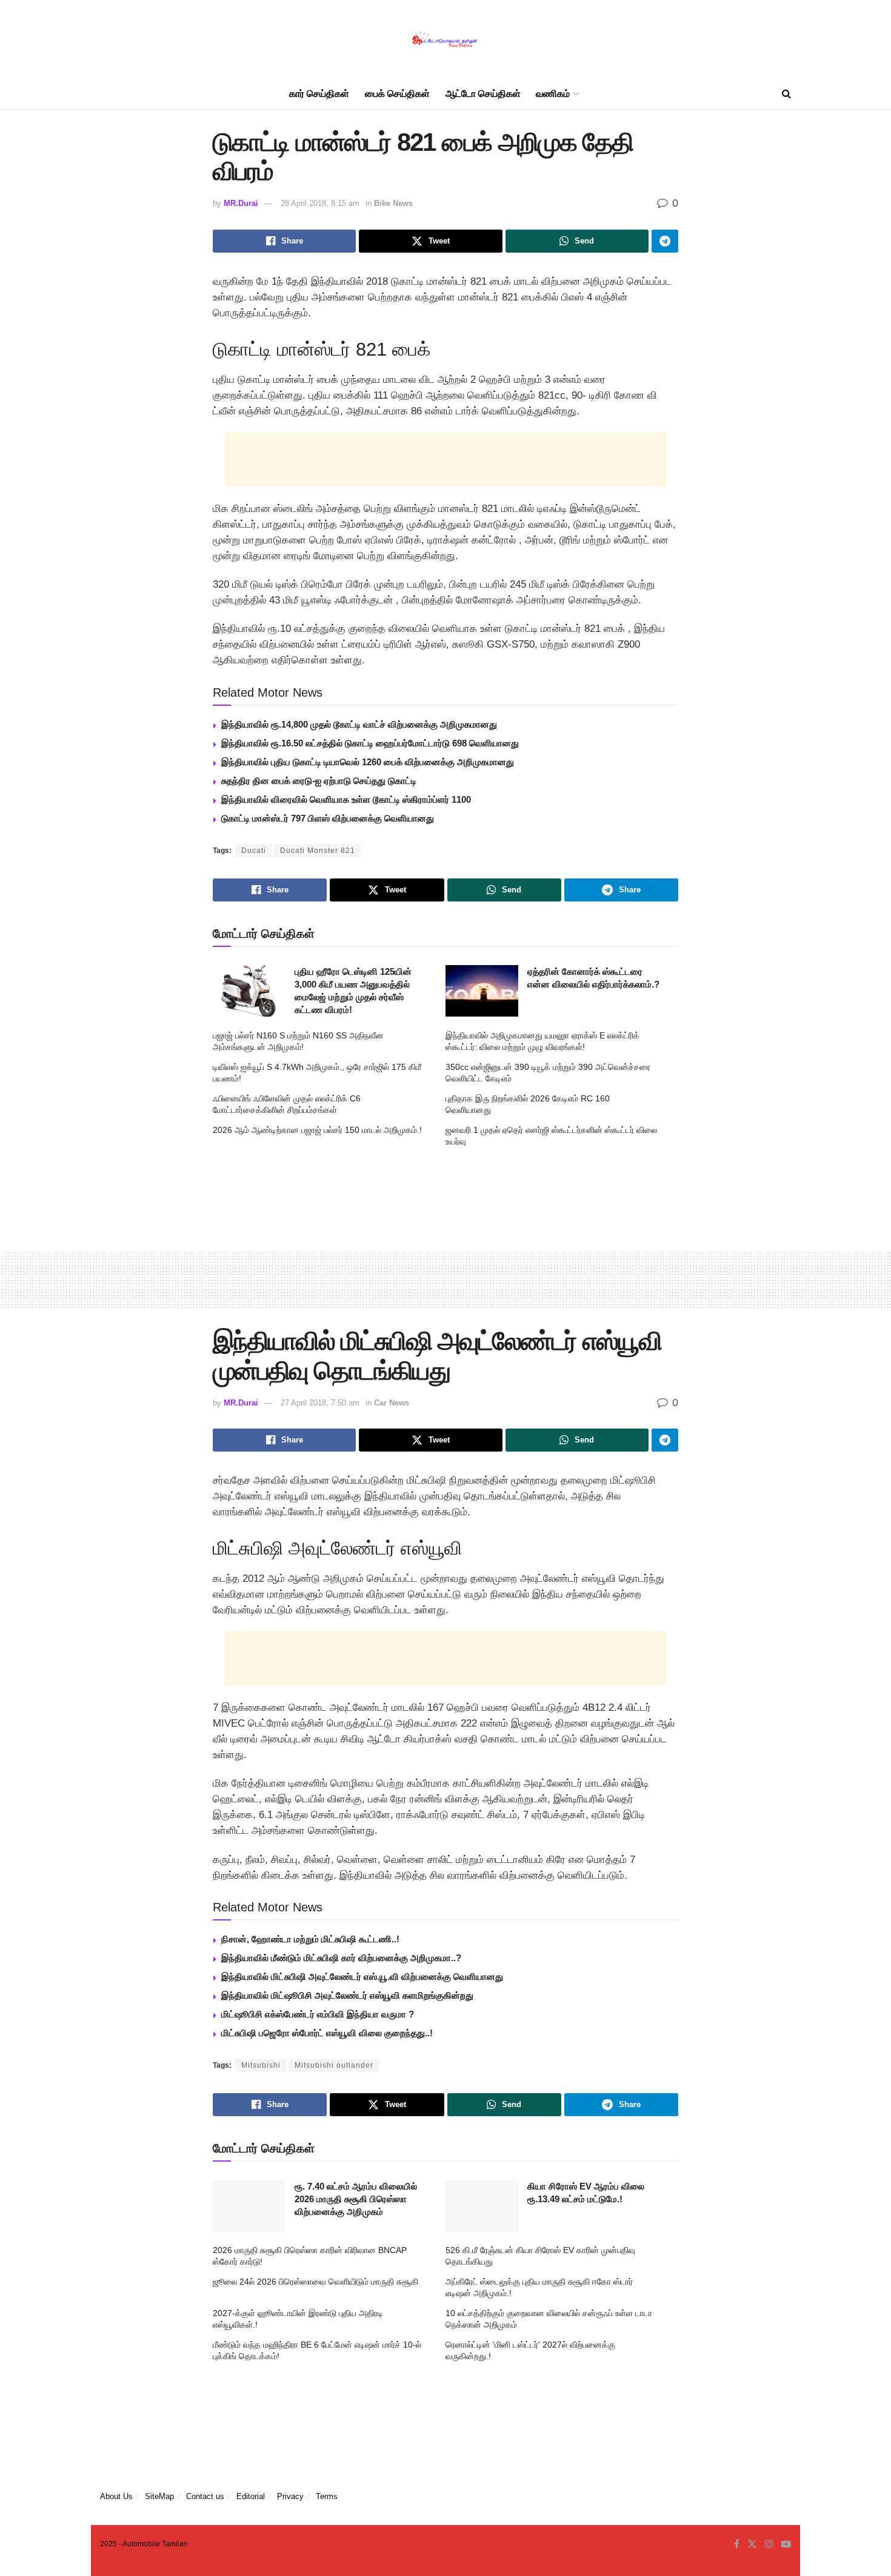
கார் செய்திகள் (319, 94)
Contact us (205, 2496)
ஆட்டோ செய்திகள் (483, 94)
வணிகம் (553, 94)
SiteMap (159, 2496)
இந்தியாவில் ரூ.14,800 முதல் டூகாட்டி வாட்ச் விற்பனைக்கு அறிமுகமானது (359, 724)
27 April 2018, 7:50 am (320, 1403)
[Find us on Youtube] (786, 2544)
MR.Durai (241, 203)
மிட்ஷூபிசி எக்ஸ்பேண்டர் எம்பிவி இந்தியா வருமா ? (318, 2014)
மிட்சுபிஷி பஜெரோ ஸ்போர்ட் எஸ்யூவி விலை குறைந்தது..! (327, 2033)
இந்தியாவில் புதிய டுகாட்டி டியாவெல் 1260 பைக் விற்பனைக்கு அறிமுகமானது (368, 762)
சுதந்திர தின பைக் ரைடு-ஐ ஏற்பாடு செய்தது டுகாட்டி (319, 781)
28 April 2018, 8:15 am (320, 203)
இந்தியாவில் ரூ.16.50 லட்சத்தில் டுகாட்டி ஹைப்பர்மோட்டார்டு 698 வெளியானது (370, 743)
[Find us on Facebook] (737, 2544)
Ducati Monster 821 (318, 851)
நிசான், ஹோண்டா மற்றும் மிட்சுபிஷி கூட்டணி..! (310, 1939)
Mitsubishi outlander (334, 2065)
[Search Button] (786, 94)
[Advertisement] (446, 459)
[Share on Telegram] (665, 241)
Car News (392, 1403)
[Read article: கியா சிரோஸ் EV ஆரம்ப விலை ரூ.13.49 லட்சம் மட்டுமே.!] (482, 2206)
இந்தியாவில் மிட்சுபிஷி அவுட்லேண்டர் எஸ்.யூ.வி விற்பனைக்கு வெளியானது (362, 1977)
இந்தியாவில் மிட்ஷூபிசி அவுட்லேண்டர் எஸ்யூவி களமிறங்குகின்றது (347, 1995)
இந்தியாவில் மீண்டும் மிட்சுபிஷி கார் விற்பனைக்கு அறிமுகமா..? (341, 1958)
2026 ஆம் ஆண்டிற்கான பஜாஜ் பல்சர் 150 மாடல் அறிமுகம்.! (317, 1130)
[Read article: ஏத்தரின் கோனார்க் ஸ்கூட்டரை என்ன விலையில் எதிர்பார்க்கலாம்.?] (482, 991)
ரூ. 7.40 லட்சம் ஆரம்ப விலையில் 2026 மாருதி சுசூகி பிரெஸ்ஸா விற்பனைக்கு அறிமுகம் (356, 2199)
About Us (116, 2496)
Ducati (254, 851)
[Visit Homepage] (446, 40)
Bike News (393, 203)
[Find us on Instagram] (769, 2544)
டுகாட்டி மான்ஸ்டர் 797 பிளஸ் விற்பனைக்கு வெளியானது (328, 818)
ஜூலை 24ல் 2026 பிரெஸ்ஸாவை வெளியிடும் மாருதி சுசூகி (315, 2282)
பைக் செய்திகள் (397, 94)
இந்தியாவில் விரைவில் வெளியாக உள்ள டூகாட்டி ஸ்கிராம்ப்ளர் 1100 (346, 799)
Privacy (290, 2496)
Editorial (251, 2496)
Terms (327, 2496)
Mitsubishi (261, 2065)
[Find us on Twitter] (752, 2544)
